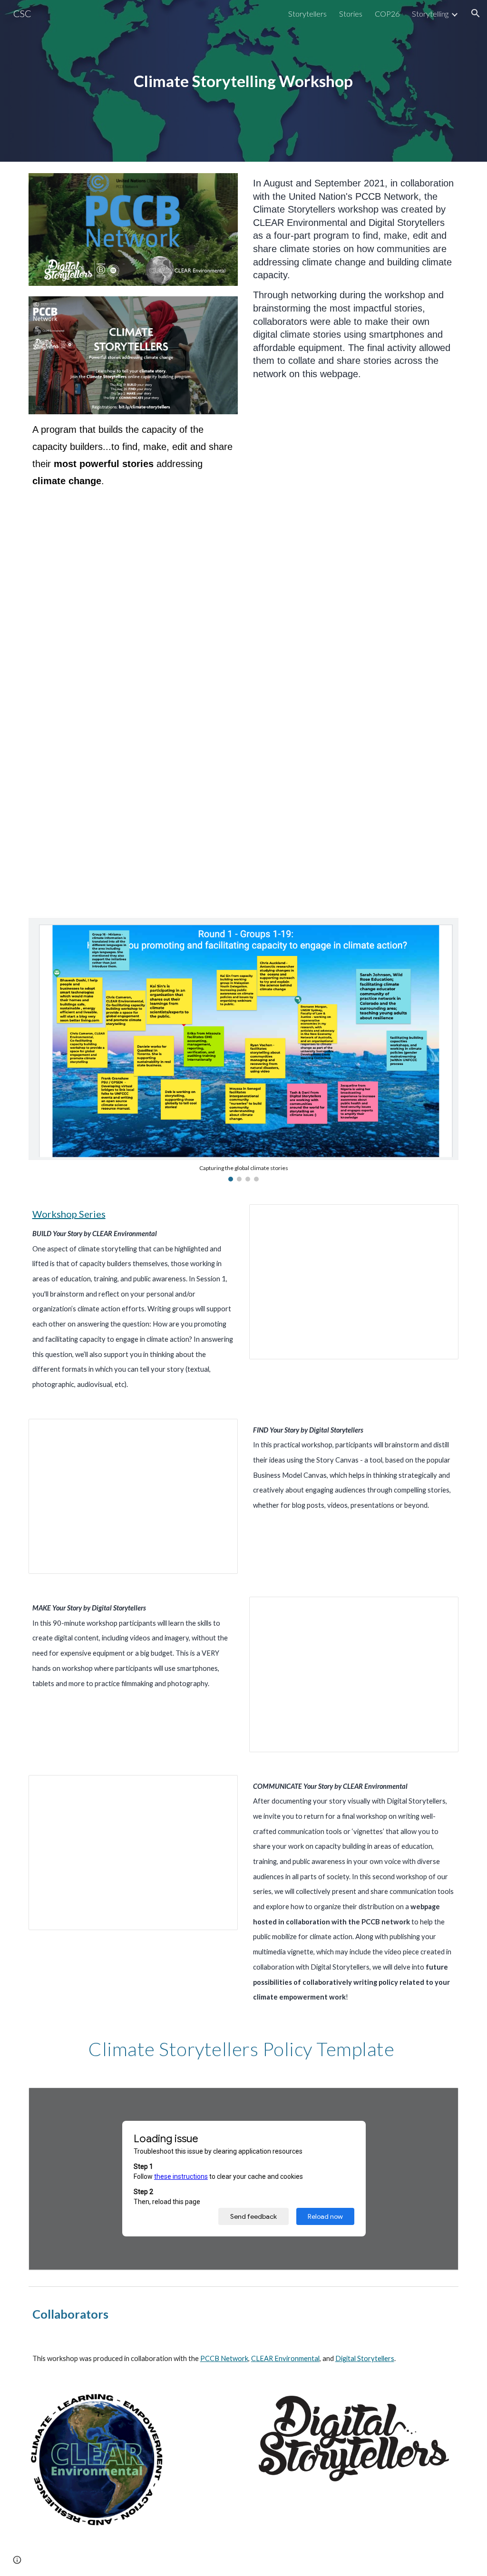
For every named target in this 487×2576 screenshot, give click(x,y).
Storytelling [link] (430, 14)
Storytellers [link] (307, 14)
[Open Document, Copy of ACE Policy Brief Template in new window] (440, 2100)
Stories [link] (351, 14)
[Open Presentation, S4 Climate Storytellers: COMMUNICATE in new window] (220, 1787)
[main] (243, 81)
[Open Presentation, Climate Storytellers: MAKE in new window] (440, 1609)
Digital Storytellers (365, 2358)
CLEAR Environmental (285, 2358)
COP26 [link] (387, 14)
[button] (476, 13)
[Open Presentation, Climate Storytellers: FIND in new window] (220, 1431)
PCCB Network (224, 2358)
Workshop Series (69, 1214)
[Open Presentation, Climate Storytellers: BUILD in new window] (440, 1217)
